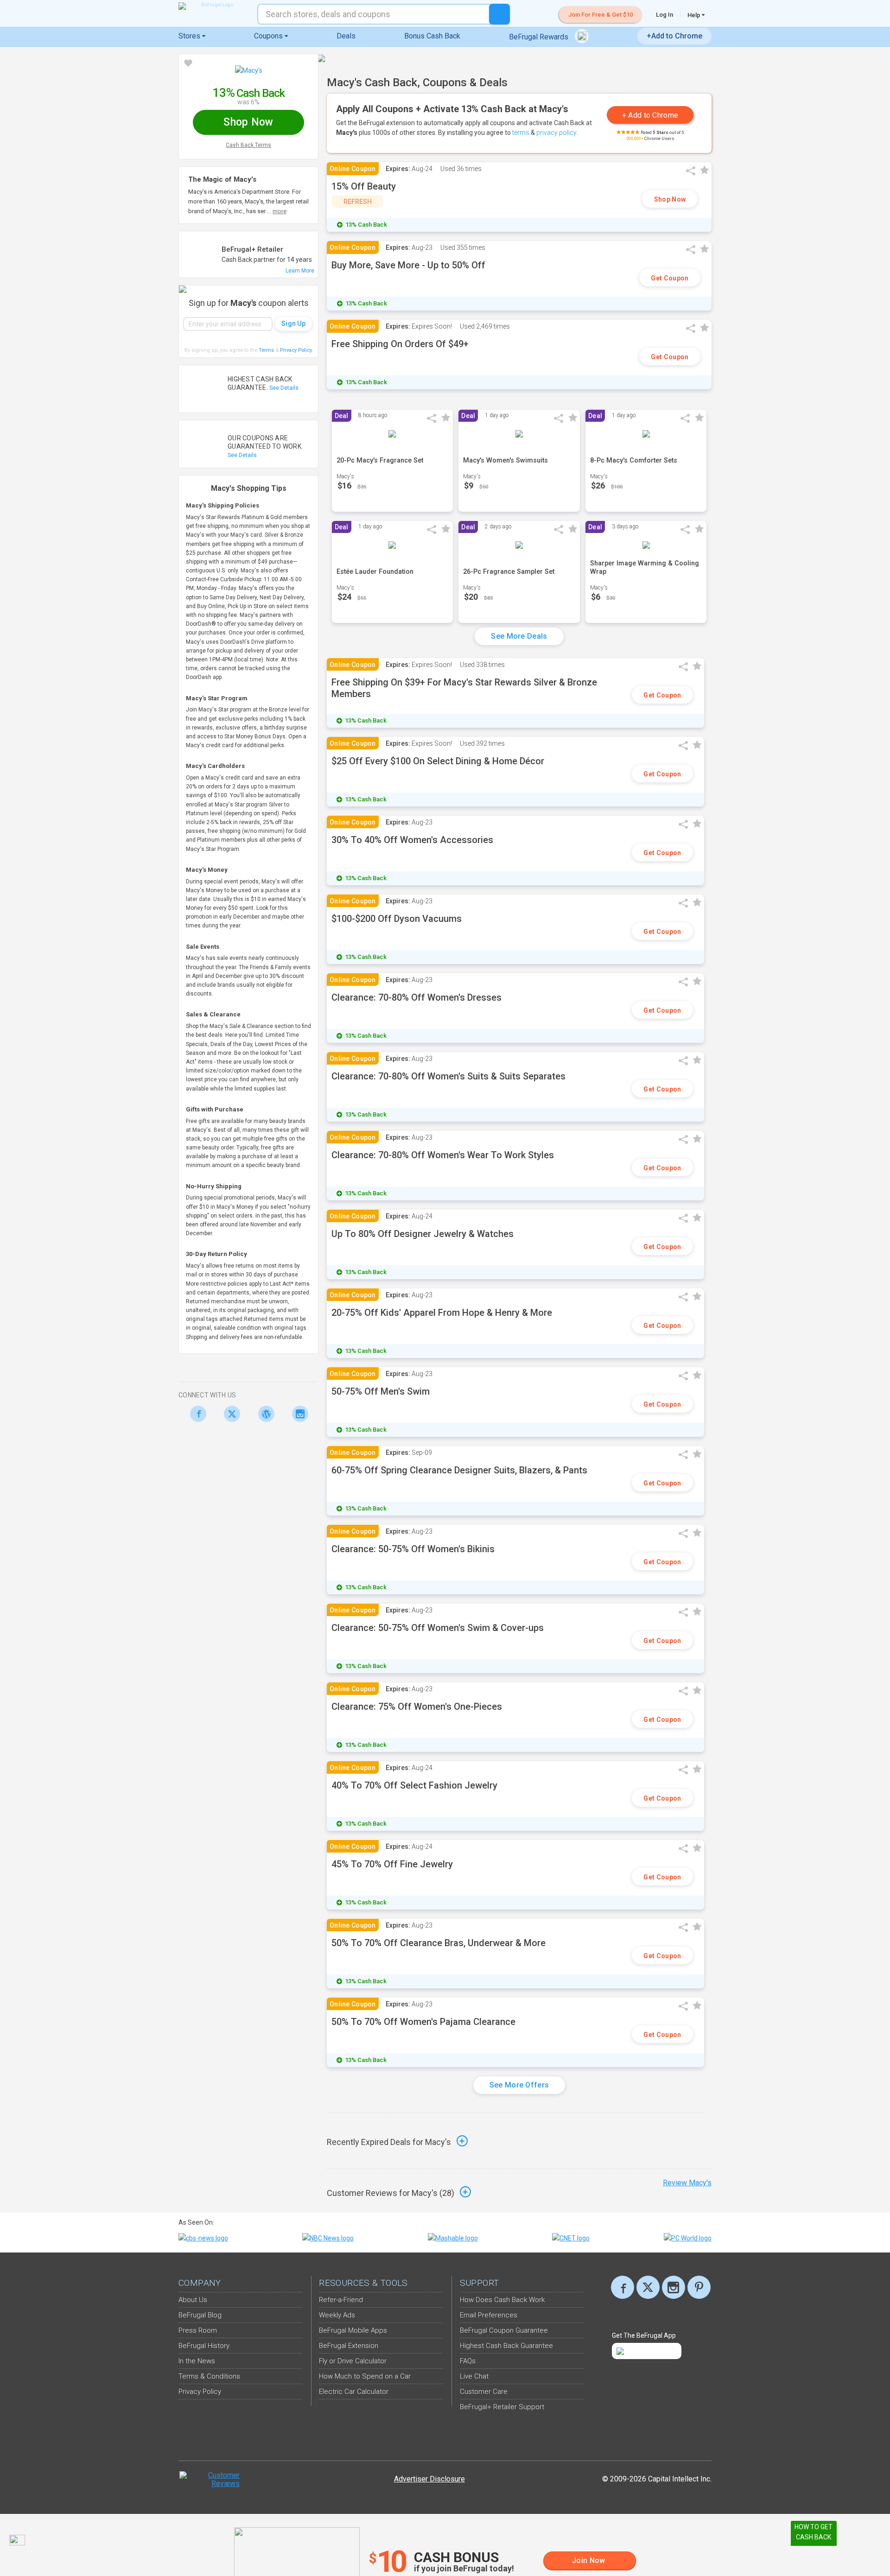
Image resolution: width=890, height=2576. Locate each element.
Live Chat (474, 2376)
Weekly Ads (337, 2315)
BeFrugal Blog (200, 2315)
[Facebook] (195, 1414)
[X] (648, 2287)
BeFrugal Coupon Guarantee (504, 2330)
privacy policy (556, 133)
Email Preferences (489, 2315)
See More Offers (519, 2085)
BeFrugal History (204, 2346)
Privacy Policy (296, 350)
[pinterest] (699, 2287)
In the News (197, 2361)
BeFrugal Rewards (540, 37)
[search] (499, 14)
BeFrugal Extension (349, 2346)
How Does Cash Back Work (502, 2300)
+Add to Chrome (674, 36)
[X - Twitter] (230, 1414)
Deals (346, 36)
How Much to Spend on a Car (365, 2376)
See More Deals (519, 636)
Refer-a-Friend (341, 2300)
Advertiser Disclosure (429, 2479)
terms (521, 133)
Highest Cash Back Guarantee (506, 2346)
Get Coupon (670, 278)
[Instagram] (298, 1414)
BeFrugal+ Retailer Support (502, 2407)
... (277, 211)
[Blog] (264, 1414)
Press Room (198, 2330)
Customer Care (484, 2392)
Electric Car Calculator (354, 2392)
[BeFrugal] (213, 6)
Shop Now (670, 199)
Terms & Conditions (209, 2376)
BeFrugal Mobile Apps (353, 2330)
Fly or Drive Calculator (353, 2361)
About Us (193, 2300)
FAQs (468, 2361)
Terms (266, 350)
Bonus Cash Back (432, 36)
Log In (664, 15)
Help (695, 15)
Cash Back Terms (248, 145)
